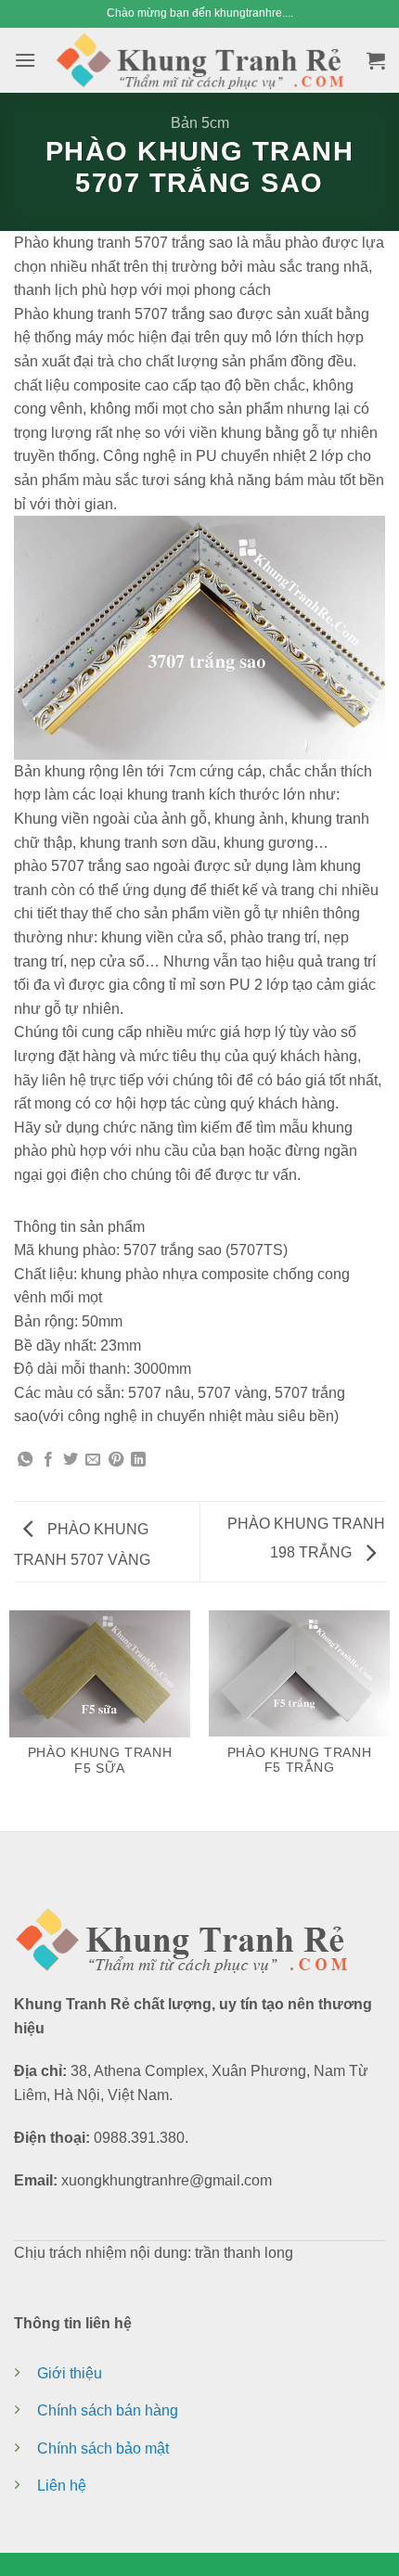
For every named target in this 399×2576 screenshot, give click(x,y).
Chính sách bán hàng (108, 2410)
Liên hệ (62, 2486)
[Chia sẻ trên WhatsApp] (25, 1461)
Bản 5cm (200, 123)
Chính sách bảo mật (103, 2448)
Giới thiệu (70, 2373)
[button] (25, 60)
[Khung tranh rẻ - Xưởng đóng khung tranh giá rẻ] (199, 60)
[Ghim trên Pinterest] (116, 1461)
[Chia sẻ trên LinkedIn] (138, 1461)
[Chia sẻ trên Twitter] (71, 1461)
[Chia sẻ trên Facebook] (48, 1461)
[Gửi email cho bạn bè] (93, 1461)
